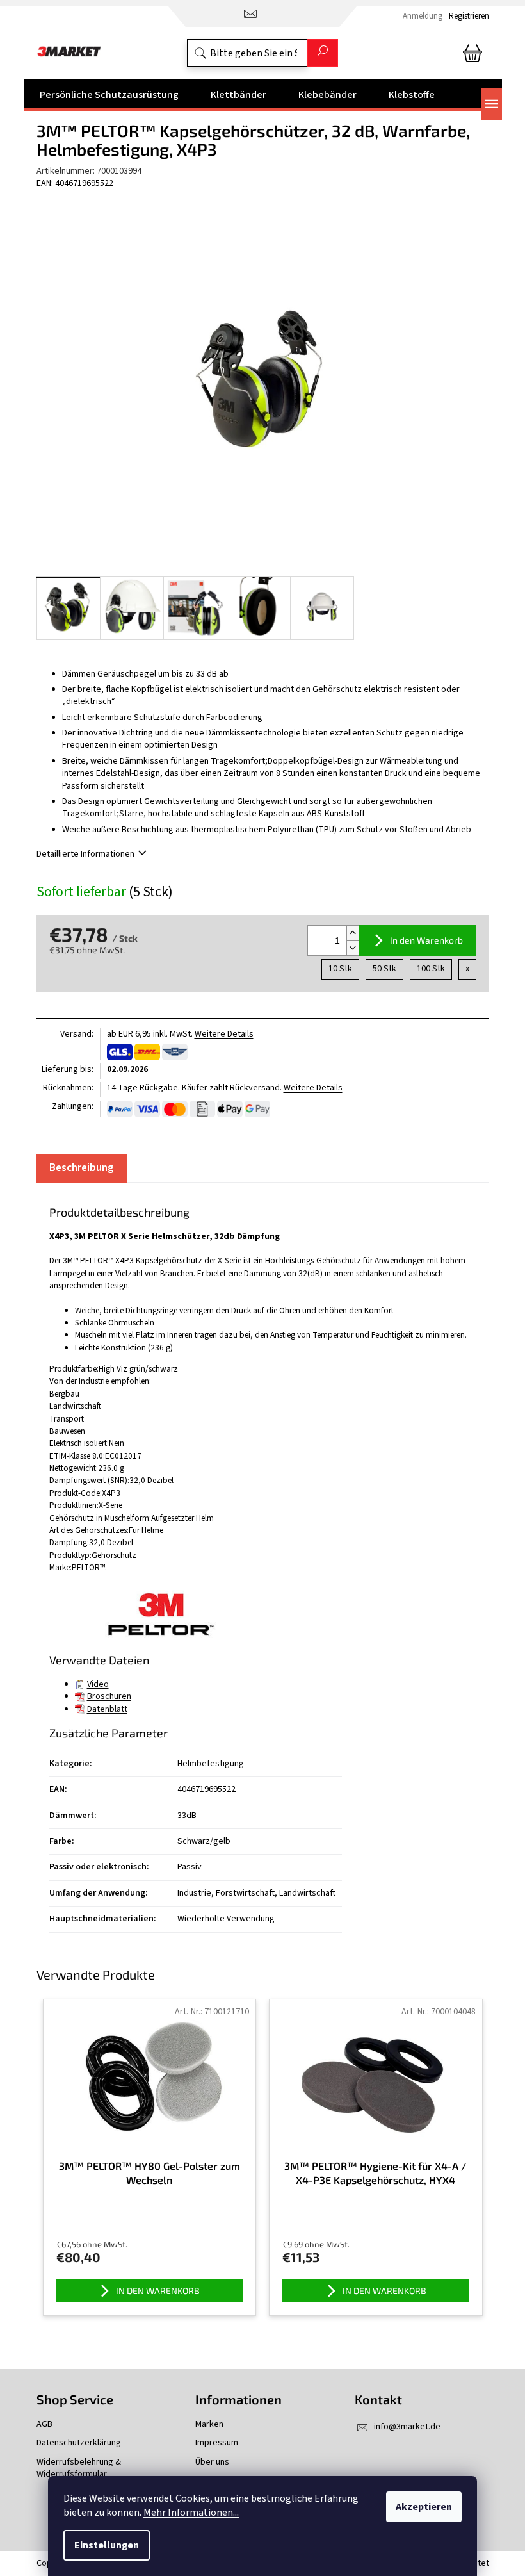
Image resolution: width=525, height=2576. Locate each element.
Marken (209, 2424)
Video (98, 1684)
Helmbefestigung (211, 1764)
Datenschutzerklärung (79, 2443)
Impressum (217, 2443)
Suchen (323, 53)
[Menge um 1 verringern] (353, 948)
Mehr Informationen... (191, 2513)
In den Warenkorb (426, 940)
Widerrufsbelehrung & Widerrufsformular (79, 2468)
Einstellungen (107, 2545)
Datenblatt (107, 1709)
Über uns (212, 2462)
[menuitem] (109, 95)
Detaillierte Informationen (85, 854)
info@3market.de (407, 2427)
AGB (44, 2424)
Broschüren (109, 1696)
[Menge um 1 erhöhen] (353, 933)
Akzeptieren (424, 2507)
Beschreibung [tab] (82, 1168)
